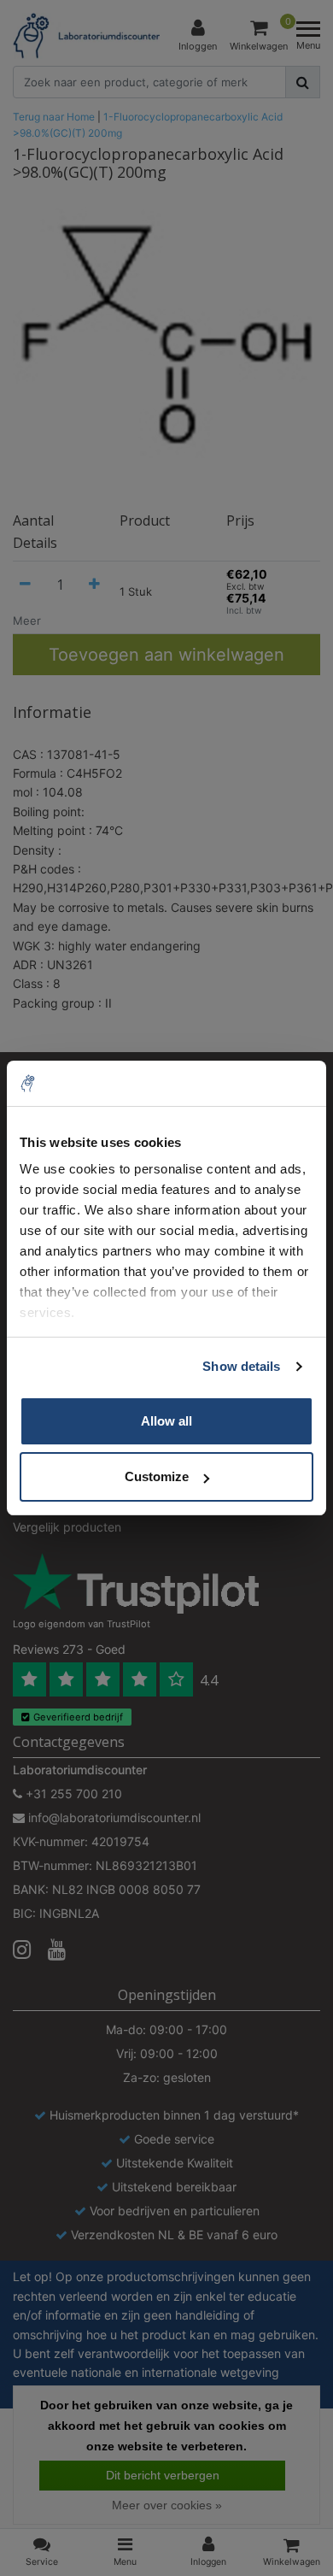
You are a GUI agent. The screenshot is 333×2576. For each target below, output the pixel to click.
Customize (157, 1476)
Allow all (166, 1421)
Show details (241, 1366)
